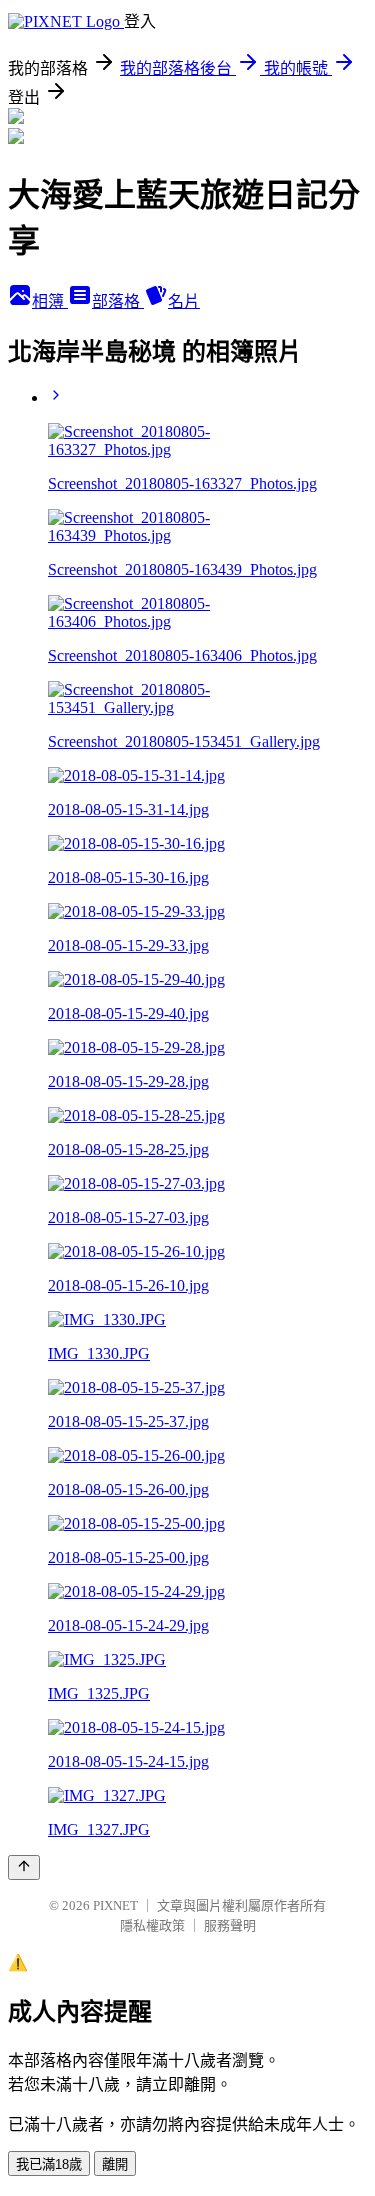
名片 (184, 301)
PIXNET (115, 1905)
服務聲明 (230, 1925)
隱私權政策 (152, 1925)
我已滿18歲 (49, 2164)
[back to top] (24, 1867)
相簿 (50, 301)
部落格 (118, 301)
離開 (115, 2164)
